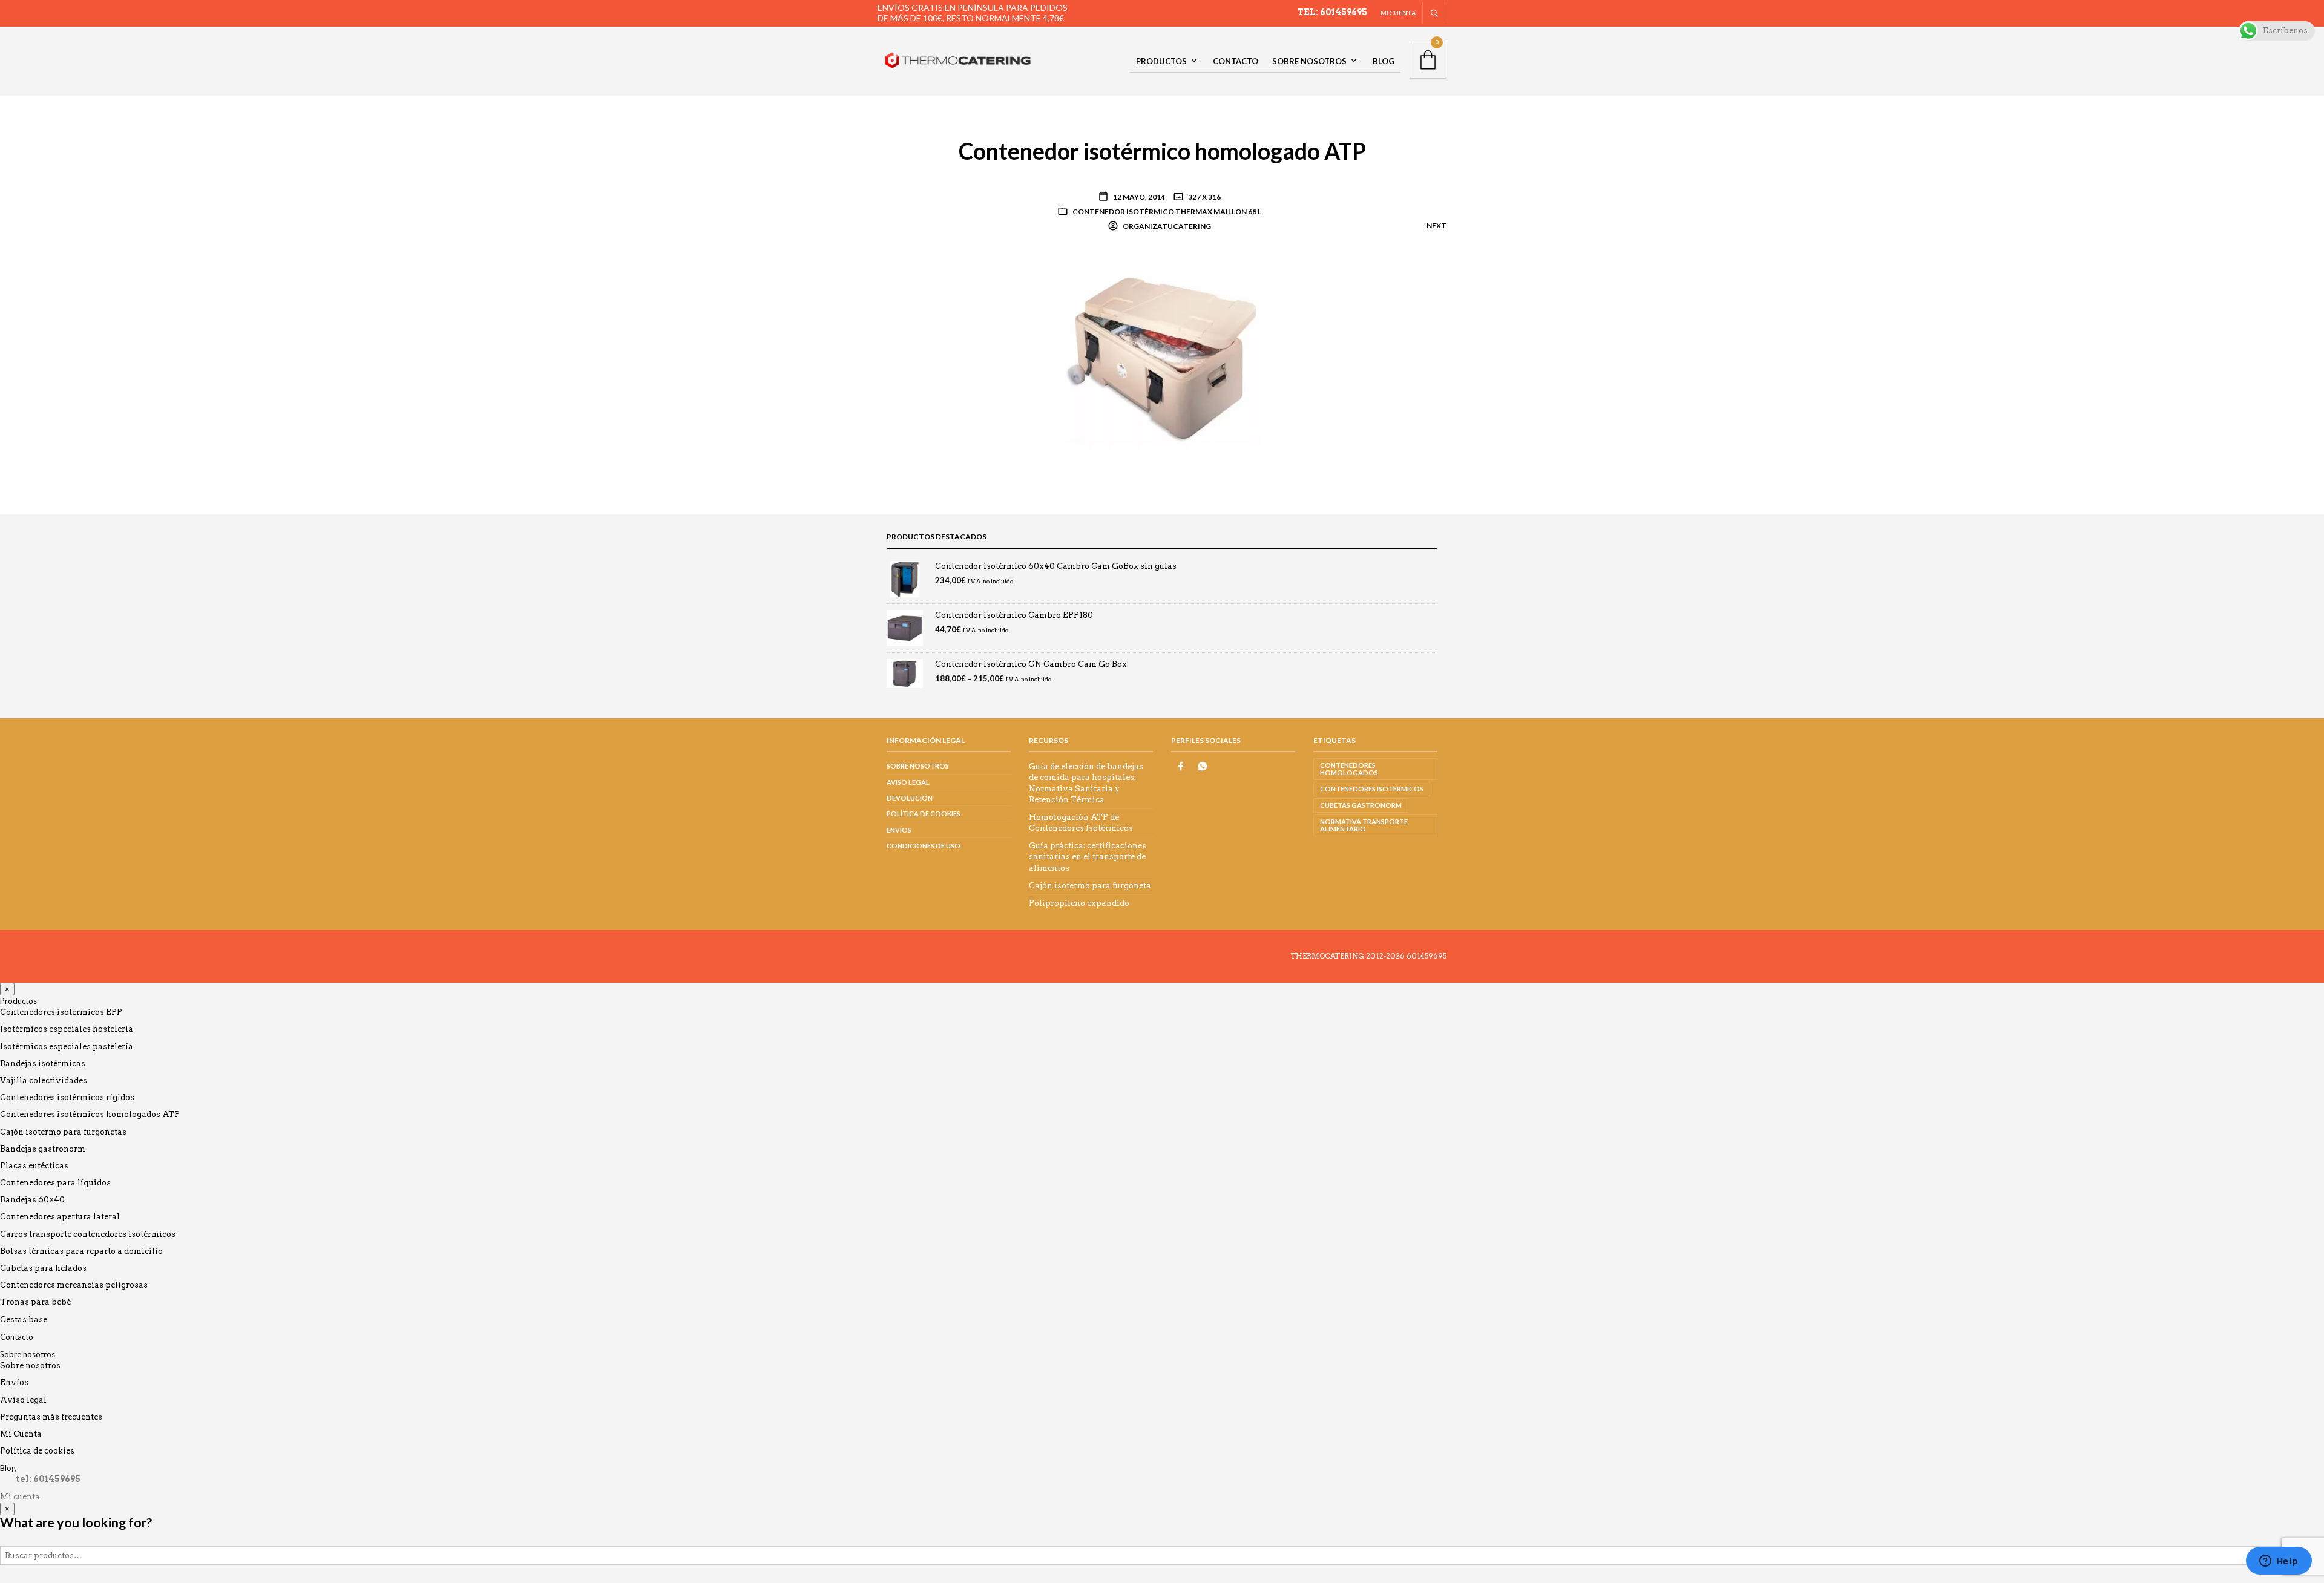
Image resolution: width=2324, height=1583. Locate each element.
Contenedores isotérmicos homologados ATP (90, 1114)
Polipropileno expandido (1079, 903)
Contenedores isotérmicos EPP (61, 1012)
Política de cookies (924, 814)
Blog (1384, 61)
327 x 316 (1204, 197)
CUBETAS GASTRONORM (1361, 805)
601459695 (1426, 956)
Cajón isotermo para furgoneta (1090, 886)
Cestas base (24, 1319)
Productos (1161, 61)
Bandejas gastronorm (43, 1149)
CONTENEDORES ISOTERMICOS (1372, 789)
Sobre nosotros (1309, 61)
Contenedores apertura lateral (60, 1217)
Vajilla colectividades (44, 1080)
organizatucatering (1166, 226)
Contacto (1236, 61)
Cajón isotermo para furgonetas (63, 1132)
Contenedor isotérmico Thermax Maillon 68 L (1167, 211)
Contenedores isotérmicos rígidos (67, 1097)
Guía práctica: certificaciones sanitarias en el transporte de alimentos (1088, 857)
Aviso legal (908, 782)
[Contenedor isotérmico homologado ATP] (1162, 358)
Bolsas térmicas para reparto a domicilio (81, 1251)
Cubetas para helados (43, 1268)
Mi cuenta (1398, 13)
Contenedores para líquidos (55, 1183)
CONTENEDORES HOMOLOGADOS (1349, 769)
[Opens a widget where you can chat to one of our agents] (2279, 1562)
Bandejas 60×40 (32, 1200)
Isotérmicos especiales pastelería (67, 1047)
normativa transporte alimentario (1364, 825)
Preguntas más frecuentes (51, 1417)
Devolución (910, 798)
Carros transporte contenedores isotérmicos (88, 1234)
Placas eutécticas (34, 1166)
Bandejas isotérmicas (43, 1064)
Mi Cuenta (21, 1434)
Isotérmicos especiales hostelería (67, 1029)
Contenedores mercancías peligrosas (74, 1285)
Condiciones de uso (924, 846)
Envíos (899, 830)
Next (1436, 225)
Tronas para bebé (35, 1302)
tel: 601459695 (1332, 12)
